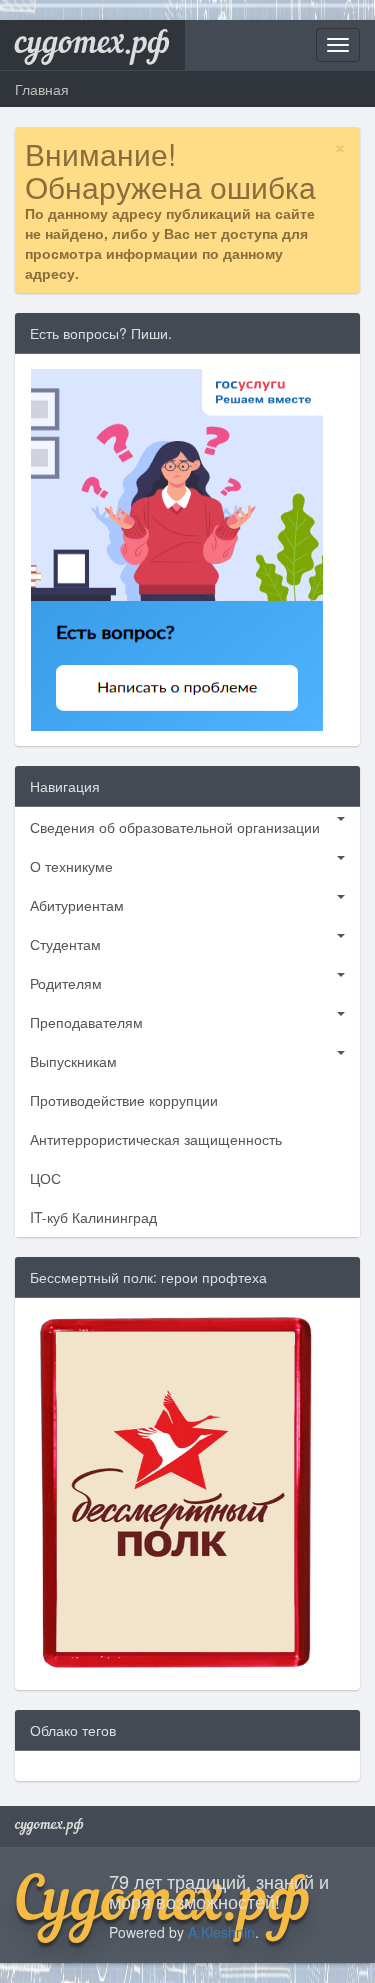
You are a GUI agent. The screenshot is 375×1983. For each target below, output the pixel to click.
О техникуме (71, 866)
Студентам (65, 944)
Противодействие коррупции (124, 1100)
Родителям (66, 983)
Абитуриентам (77, 905)
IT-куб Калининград (93, 1217)
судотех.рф (92, 45)
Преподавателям (86, 1022)
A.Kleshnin (221, 1932)
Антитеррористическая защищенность (156, 1139)
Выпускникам (73, 1061)
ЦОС (45, 1178)
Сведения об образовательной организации (175, 827)
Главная (42, 89)
